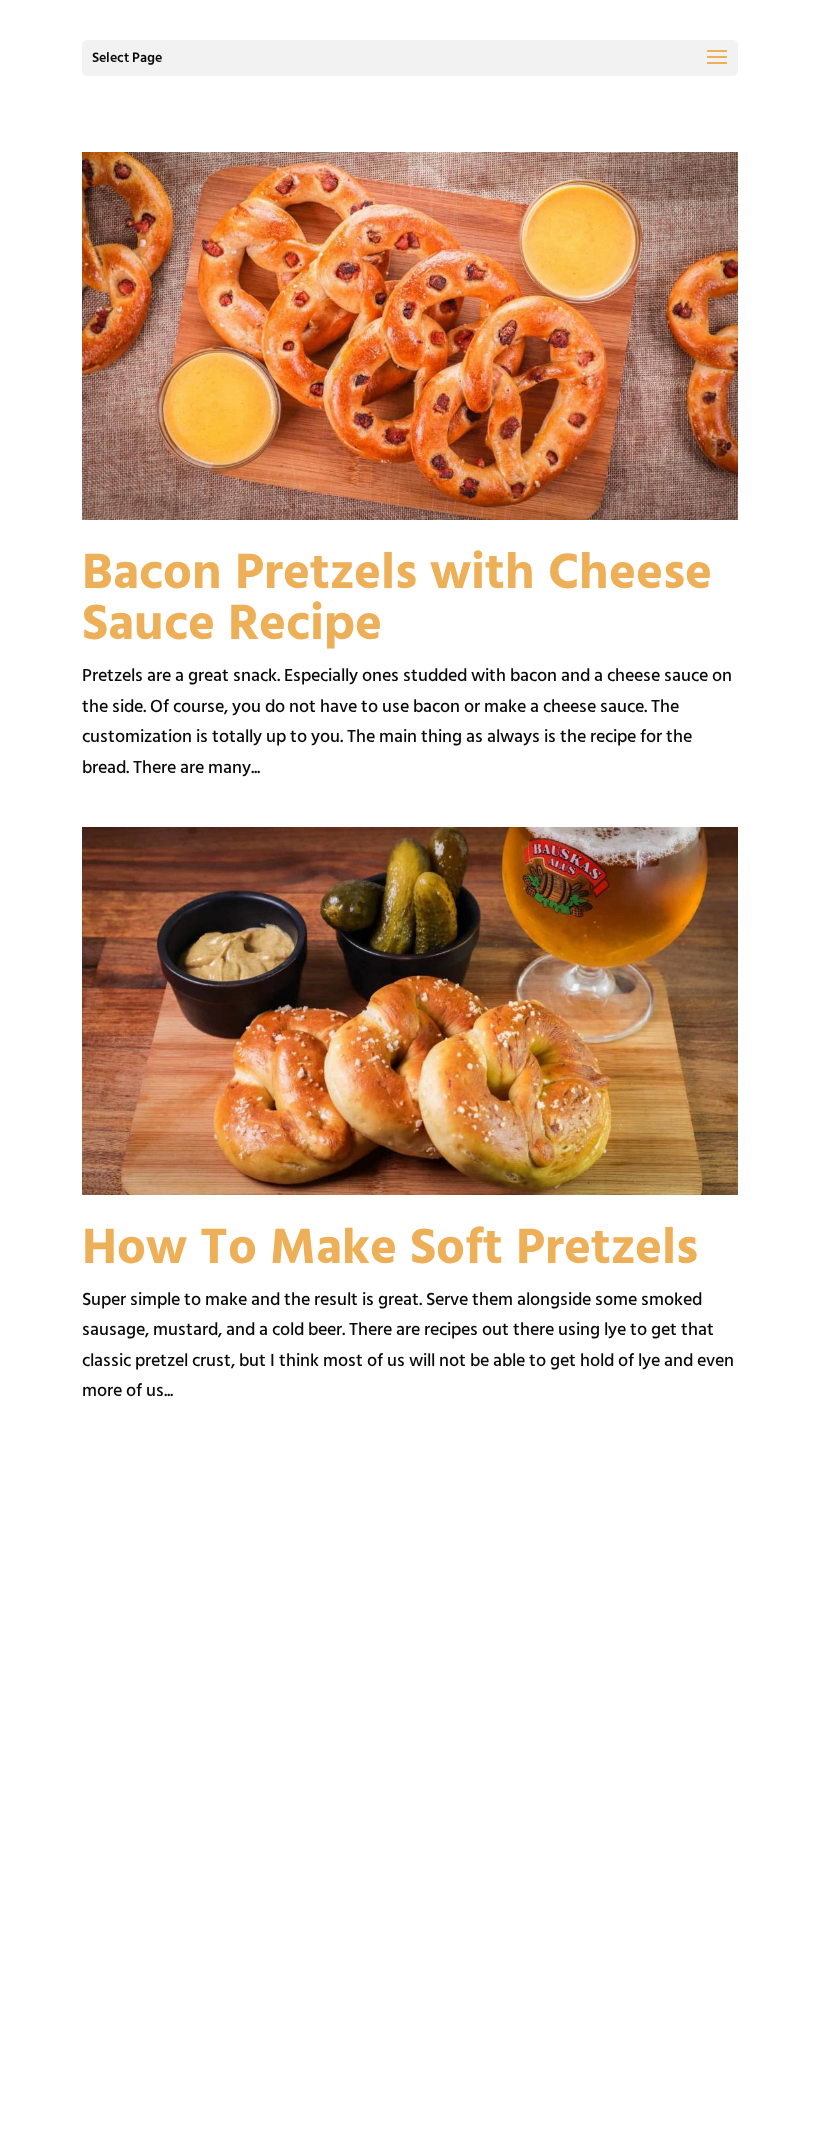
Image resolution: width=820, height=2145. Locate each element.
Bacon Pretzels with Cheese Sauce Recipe (397, 600)
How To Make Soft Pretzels (390, 1250)
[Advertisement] (410, 1664)
